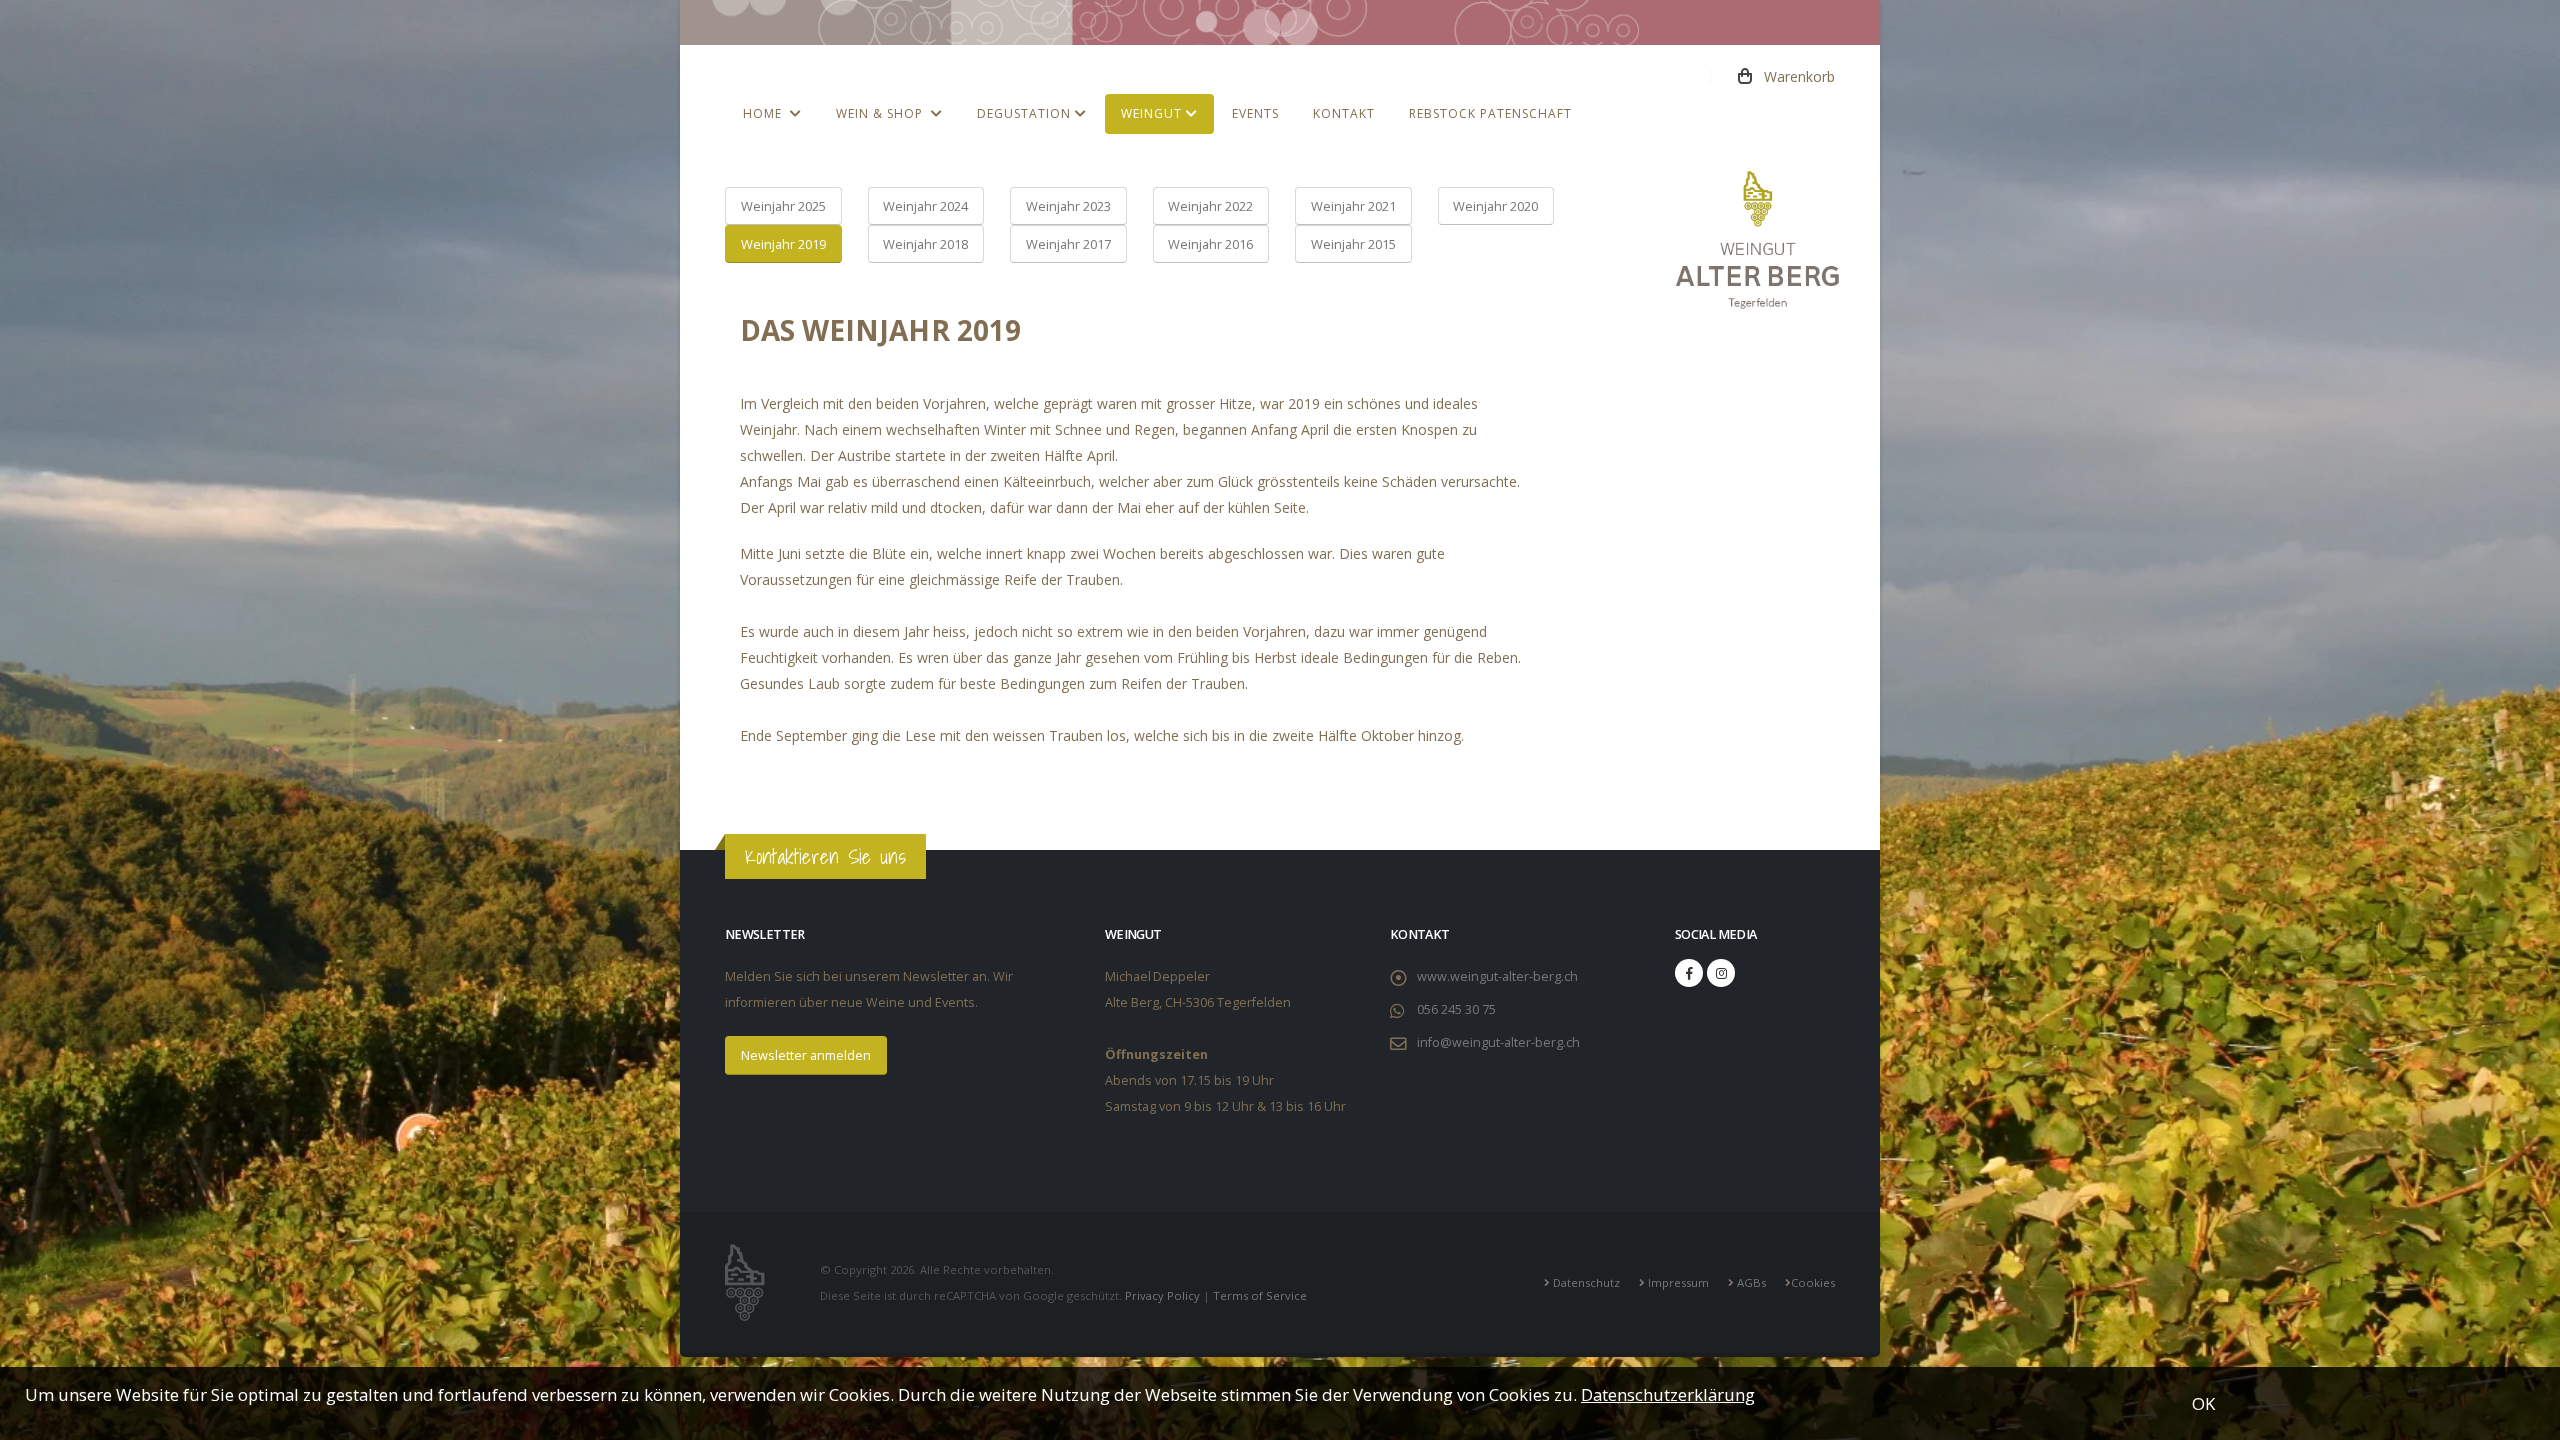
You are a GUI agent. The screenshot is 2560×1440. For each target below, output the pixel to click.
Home (766, 113)
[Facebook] (1689, 973)
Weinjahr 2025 (783, 206)
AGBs (1750, 1282)
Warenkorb (1793, 76)
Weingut (1153, 113)
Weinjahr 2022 (1210, 206)
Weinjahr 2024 (925, 206)
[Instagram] (1721, 973)
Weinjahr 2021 (1353, 206)
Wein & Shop (883, 113)
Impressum (1677, 1282)
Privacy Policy (1162, 1295)
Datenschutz (1585, 1282)
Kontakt (1344, 113)
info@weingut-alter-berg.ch (1498, 1042)
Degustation (1026, 113)
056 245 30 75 (1456, 1009)
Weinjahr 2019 (783, 244)
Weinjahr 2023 (1068, 206)
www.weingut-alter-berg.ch (1497, 976)
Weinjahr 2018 (925, 244)
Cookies (1813, 1282)
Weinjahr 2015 (1353, 244)
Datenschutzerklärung (1668, 1394)
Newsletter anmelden (806, 1055)
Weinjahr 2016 (1210, 244)
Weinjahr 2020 (1495, 206)
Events (1255, 113)
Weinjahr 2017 (1068, 244)
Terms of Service (1260, 1295)
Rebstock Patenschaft (1490, 113)
